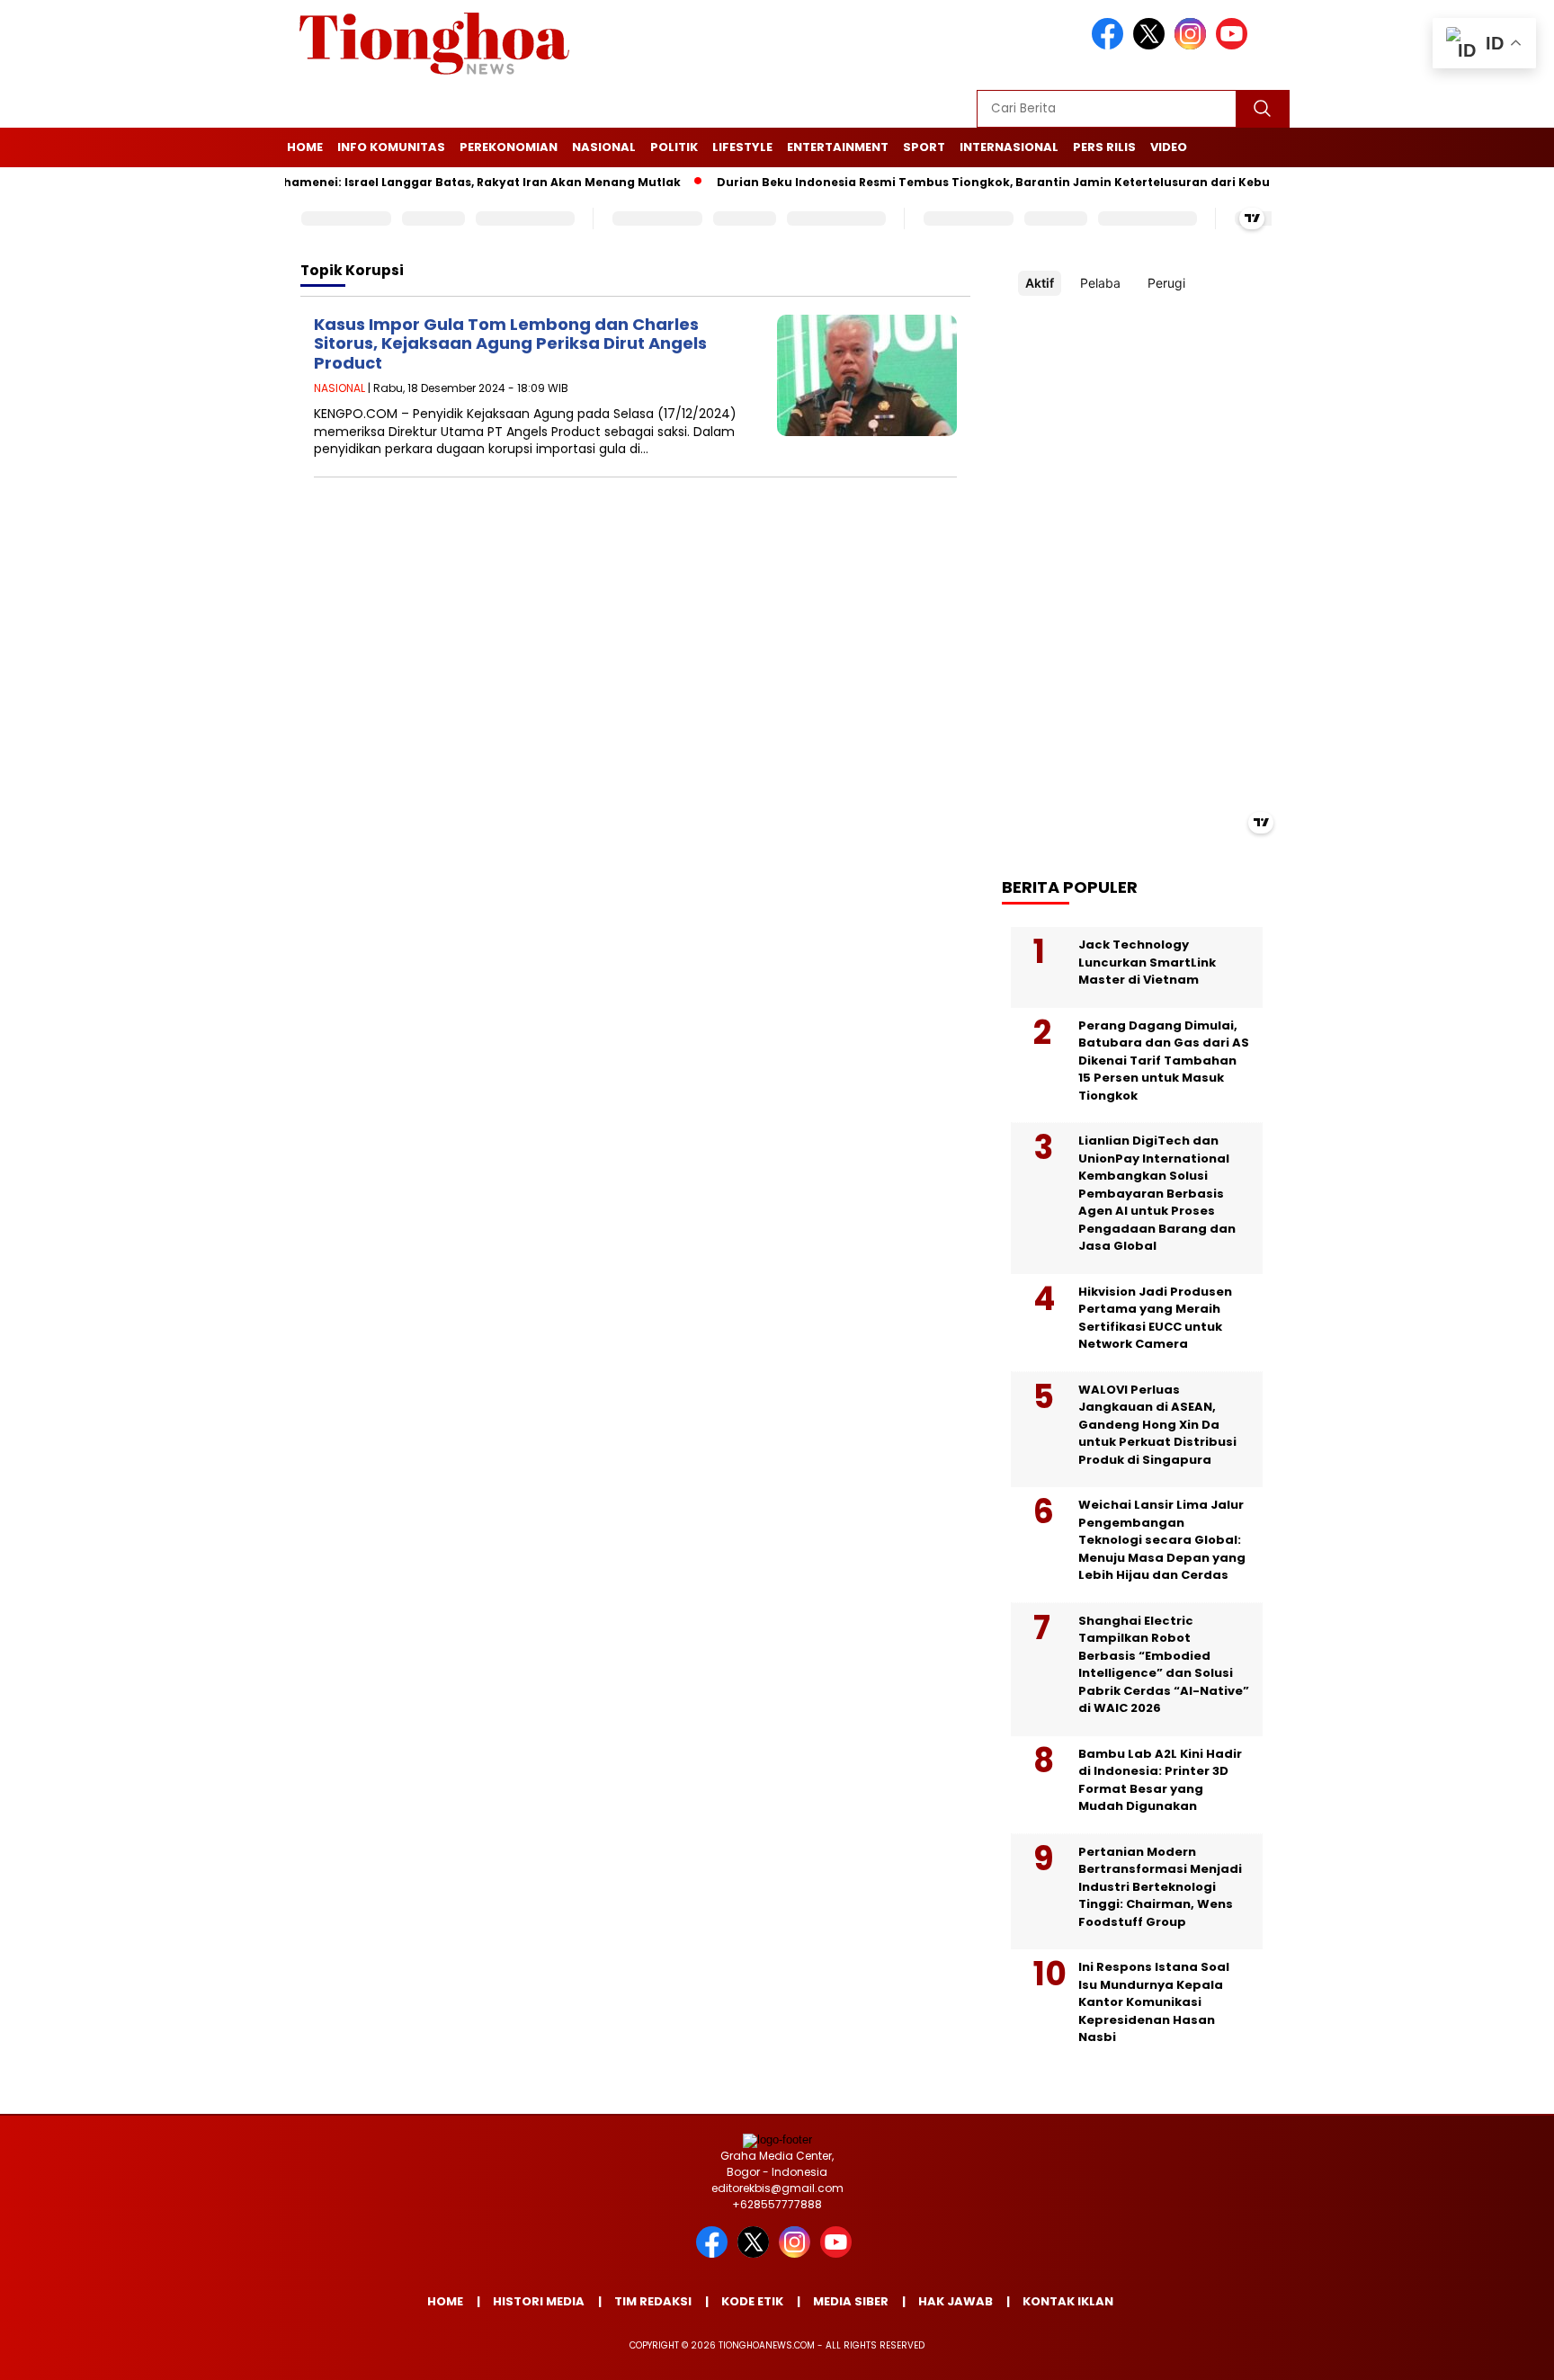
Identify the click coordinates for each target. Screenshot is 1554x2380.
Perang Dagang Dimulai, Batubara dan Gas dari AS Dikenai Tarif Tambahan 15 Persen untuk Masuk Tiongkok (1164, 1061)
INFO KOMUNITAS (391, 147)
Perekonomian (509, 147)
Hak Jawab (956, 2301)
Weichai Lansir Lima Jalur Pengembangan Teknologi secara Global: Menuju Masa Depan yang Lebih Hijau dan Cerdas (1162, 1540)
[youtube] (1235, 45)
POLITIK (674, 147)
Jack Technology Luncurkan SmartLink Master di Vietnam (1147, 962)
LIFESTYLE (742, 147)
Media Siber (851, 2301)
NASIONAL (604, 147)
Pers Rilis (1104, 147)
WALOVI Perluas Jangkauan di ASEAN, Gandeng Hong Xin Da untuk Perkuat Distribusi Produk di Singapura (1157, 1425)
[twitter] (1152, 45)
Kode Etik (752, 2301)
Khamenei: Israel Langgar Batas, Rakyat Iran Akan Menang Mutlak (438, 182)
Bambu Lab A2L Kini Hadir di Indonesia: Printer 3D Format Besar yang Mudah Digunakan (1160, 1780)
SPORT (924, 147)
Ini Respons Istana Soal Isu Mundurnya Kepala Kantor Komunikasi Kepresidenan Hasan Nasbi (1154, 2002)
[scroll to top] (1492, 2352)
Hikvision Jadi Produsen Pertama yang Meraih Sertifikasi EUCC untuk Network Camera (1155, 1318)
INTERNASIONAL (1009, 147)
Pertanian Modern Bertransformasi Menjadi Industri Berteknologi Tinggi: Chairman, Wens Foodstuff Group (1160, 1887)
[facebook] (1111, 45)
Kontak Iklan (1068, 2301)
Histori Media (539, 2301)
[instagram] (1193, 45)
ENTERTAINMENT (838, 147)
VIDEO (1169, 147)
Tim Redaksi (653, 2301)
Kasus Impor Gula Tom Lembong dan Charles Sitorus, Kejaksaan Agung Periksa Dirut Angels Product (510, 343)
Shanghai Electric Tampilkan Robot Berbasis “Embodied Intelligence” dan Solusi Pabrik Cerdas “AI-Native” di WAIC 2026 (1164, 1665)
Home (305, 147)
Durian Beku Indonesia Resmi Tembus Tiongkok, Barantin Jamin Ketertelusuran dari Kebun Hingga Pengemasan (1022, 182)
